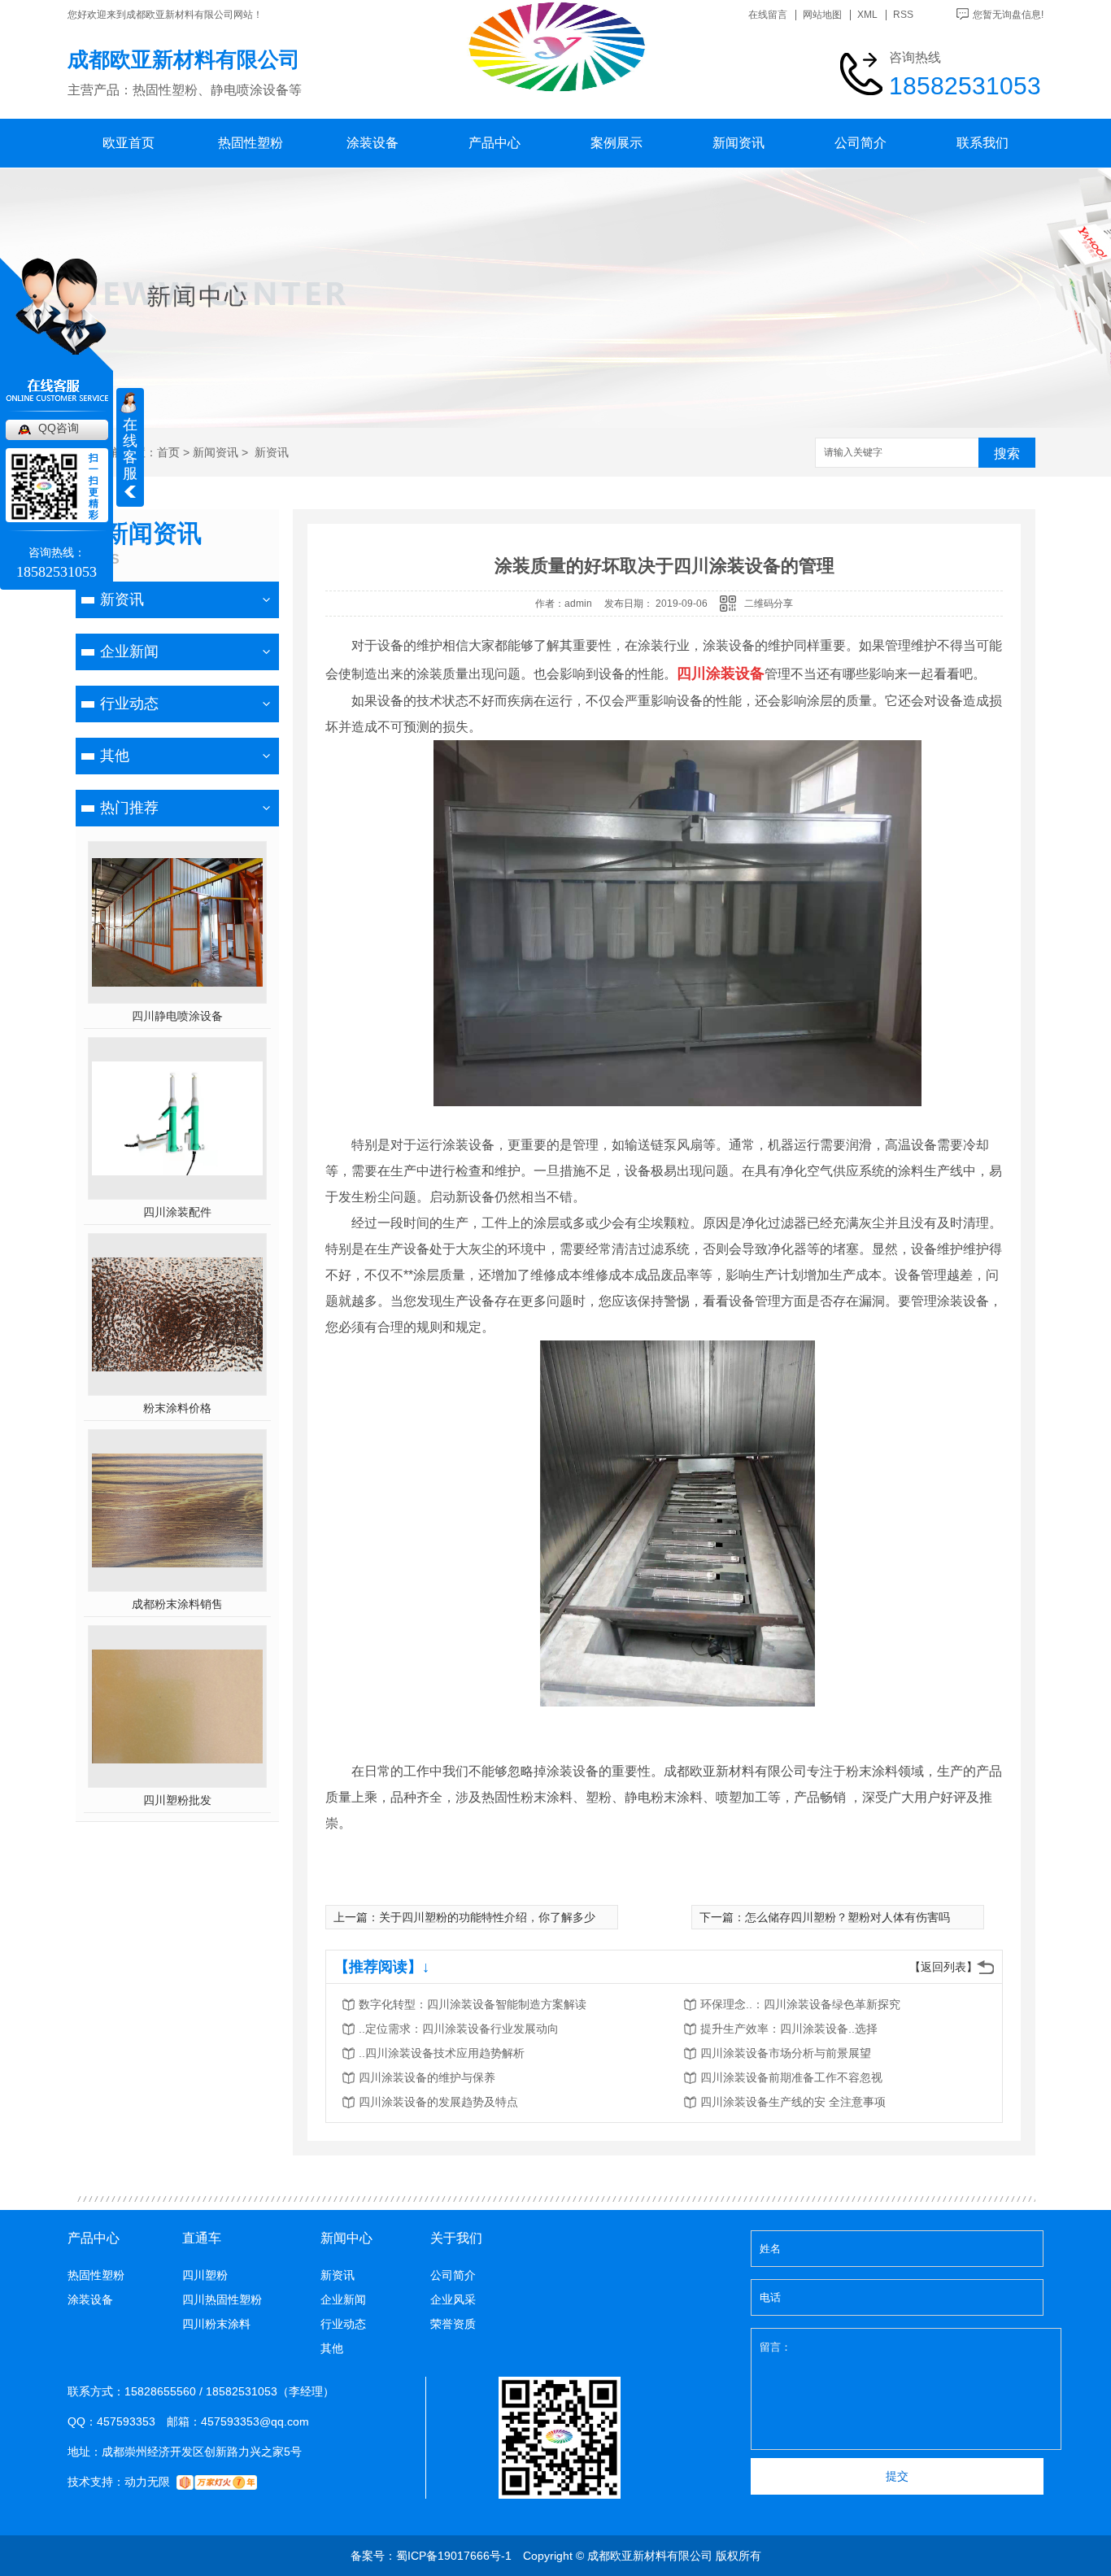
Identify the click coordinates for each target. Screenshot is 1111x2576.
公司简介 (860, 143)
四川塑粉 (205, 2275)
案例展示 (616, 143)
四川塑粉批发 (177, 1800)
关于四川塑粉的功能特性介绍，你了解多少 (487, 1917)
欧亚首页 (129, 143)
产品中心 (495, 143)
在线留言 (768, 15)
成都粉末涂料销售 (177, 1604)
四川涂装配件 (177, 1212)
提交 (897, 2476)
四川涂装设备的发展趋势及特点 (438, 2102)
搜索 (1007, 453)
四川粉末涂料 (216, 2324)
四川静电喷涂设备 (177, 1016)
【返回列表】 (943, 1967)
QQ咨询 (59, 428)
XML (867, 15)
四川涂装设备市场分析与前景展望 (786, 2053)
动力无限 (147, 2482)
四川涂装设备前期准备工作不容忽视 (791, 2077)
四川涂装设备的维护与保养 (427, 2077)
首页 (168, 452)
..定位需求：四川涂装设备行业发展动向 (459, 2029)
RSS (903, 15)
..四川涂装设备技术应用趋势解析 (442, 2053)
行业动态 (129, 704)
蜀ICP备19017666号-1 (454, 2556)
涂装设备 (373, 143)
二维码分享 (769, 604)
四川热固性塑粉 (222, 2299)
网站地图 (822, 15)
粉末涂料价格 (177, 1408)
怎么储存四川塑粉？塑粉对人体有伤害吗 (847, 1917)
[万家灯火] (217, 2482)
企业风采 (453, 2299)
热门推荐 (129, 808)
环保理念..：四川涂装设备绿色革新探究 (800, 2004)
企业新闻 (129, 652)
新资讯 (270, 452)
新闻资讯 (738, 143)
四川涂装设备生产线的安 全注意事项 (793, 2102)
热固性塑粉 (251, 143)
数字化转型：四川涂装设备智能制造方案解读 (473, 2004)
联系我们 (982, 143)
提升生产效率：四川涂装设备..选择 (789, 2029)
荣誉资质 (453, 2324)
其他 (115, 756)
